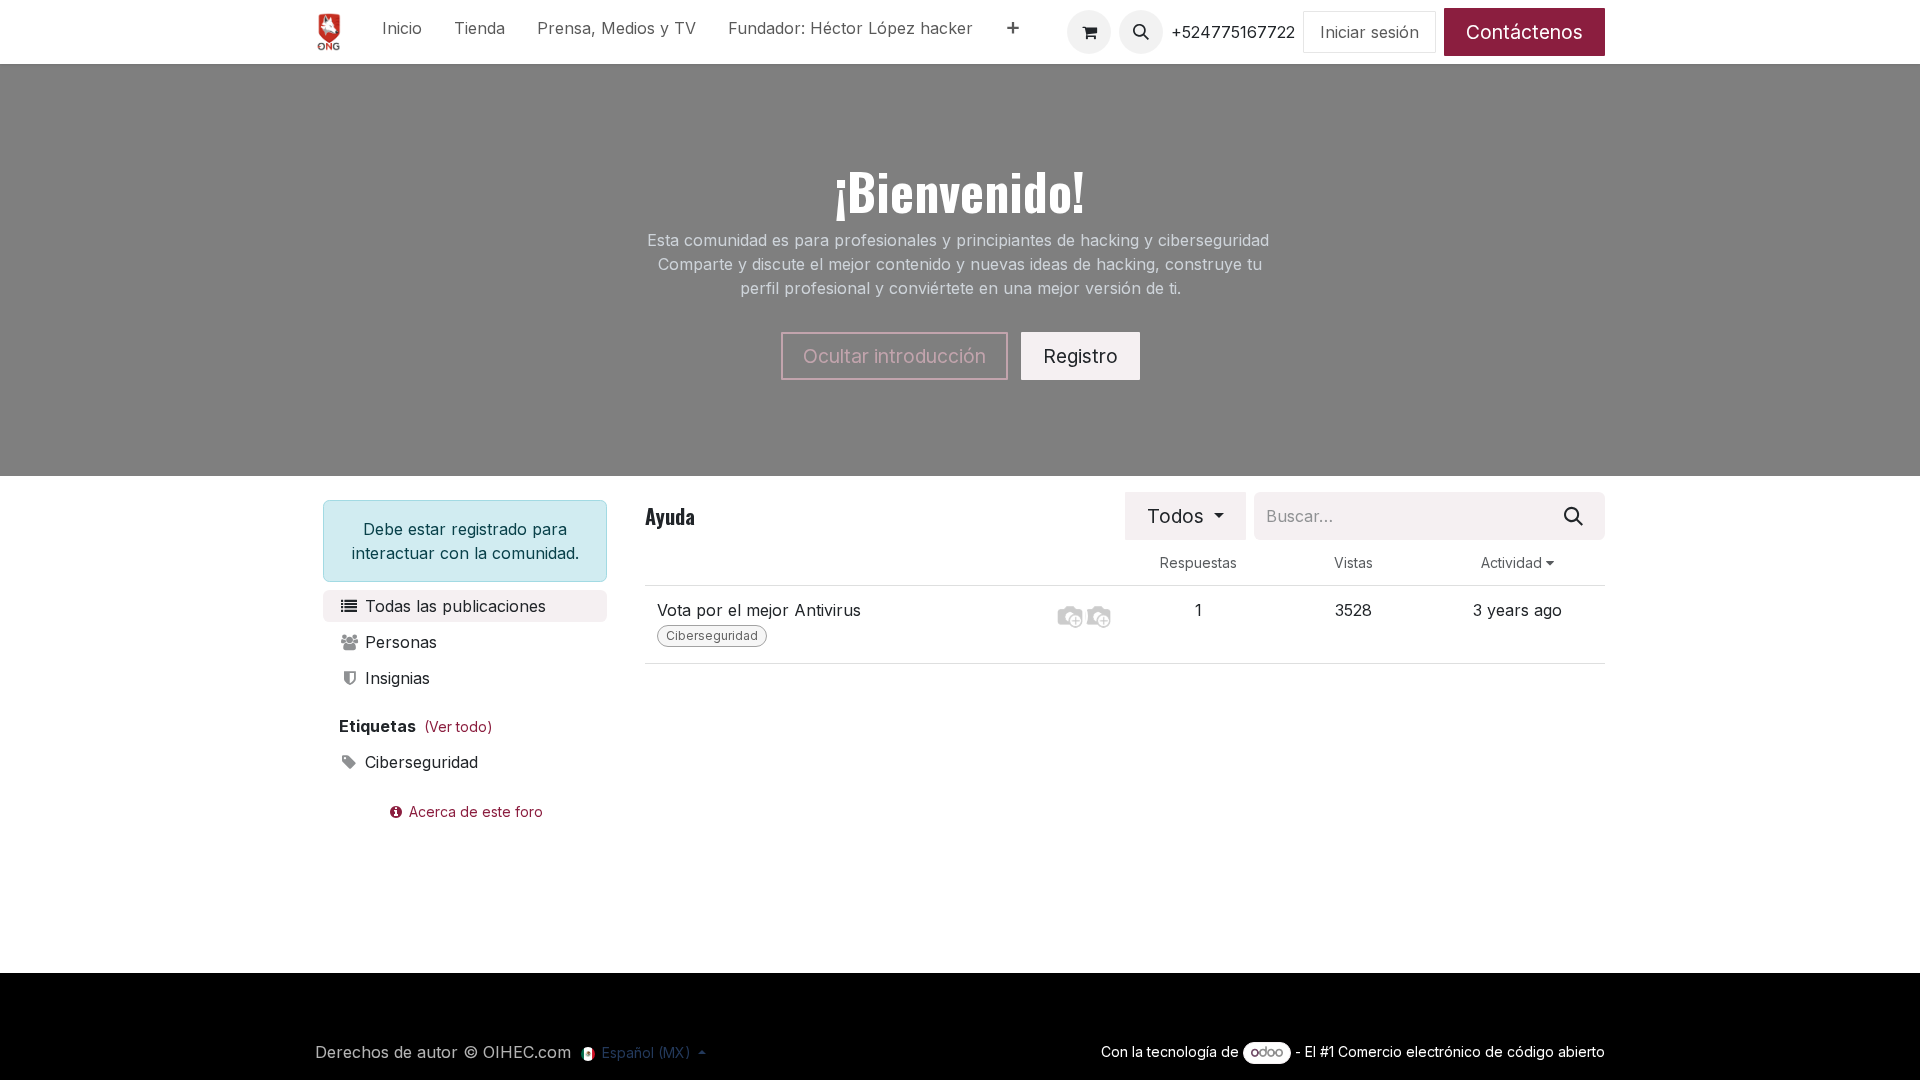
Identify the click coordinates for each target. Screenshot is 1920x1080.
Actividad (1513, 562)
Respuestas (1198, 562)
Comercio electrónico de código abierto (1471, 1051)
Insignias (395, 678)
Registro (1080, 356)
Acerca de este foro (474, 811)
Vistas (1353, 562)
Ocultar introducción (894, 356)
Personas (398, 642)
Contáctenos (1524, 32)
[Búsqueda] (1573, 516)
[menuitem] (402, 32)
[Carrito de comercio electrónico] (1089, 32)
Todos (1178, 516)
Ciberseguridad (419, 762)
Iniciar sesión (1369, 32)
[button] (1141, 32)
